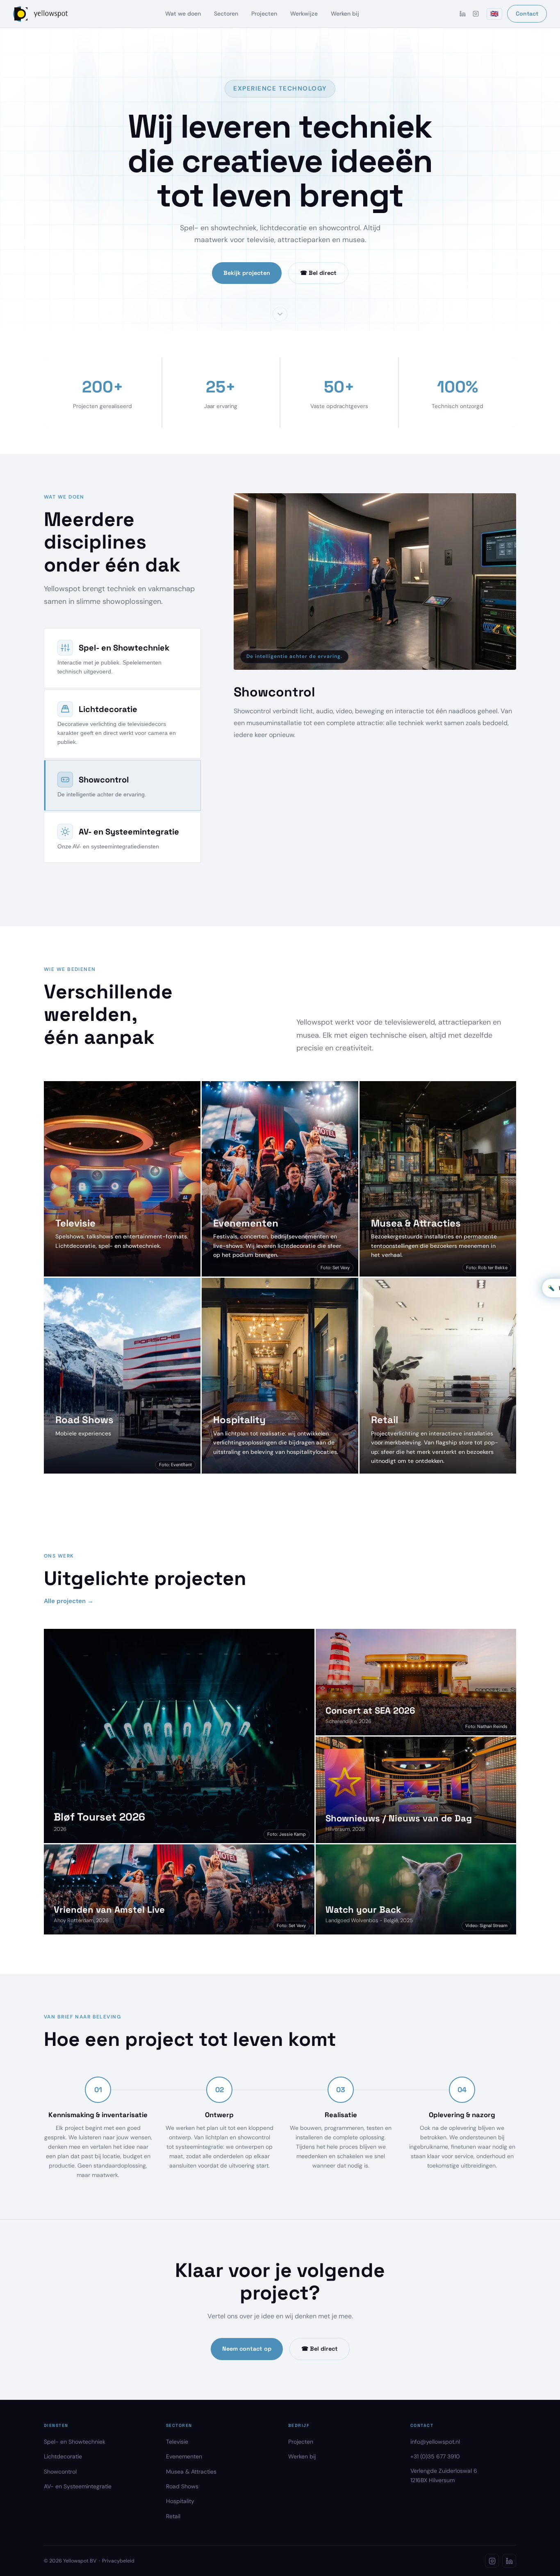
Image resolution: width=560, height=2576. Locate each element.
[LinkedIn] (462, 14)
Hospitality (180, 2529)
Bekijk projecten (247, 273)
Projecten (264, 14)
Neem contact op (247, 2376)
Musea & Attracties (191, 2499)
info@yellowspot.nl (435, 2469)
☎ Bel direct (318, 273)
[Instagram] (476, 14)
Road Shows (182, 2514)
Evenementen (184, 2484)
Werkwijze (304, 14)
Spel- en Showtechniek (75, 2469)
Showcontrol (60, 2499)
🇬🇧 (494, 14)
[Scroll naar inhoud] (280, 314)
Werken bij (345, 14)
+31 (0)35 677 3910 (435, 2484)
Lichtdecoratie (63, 2484)
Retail (173, 2544)
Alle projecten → (69, 1629)
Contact (527, 14)
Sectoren (226, 14)
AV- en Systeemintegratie (78, 2514)
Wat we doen (183, 14)
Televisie (177, 2469)
